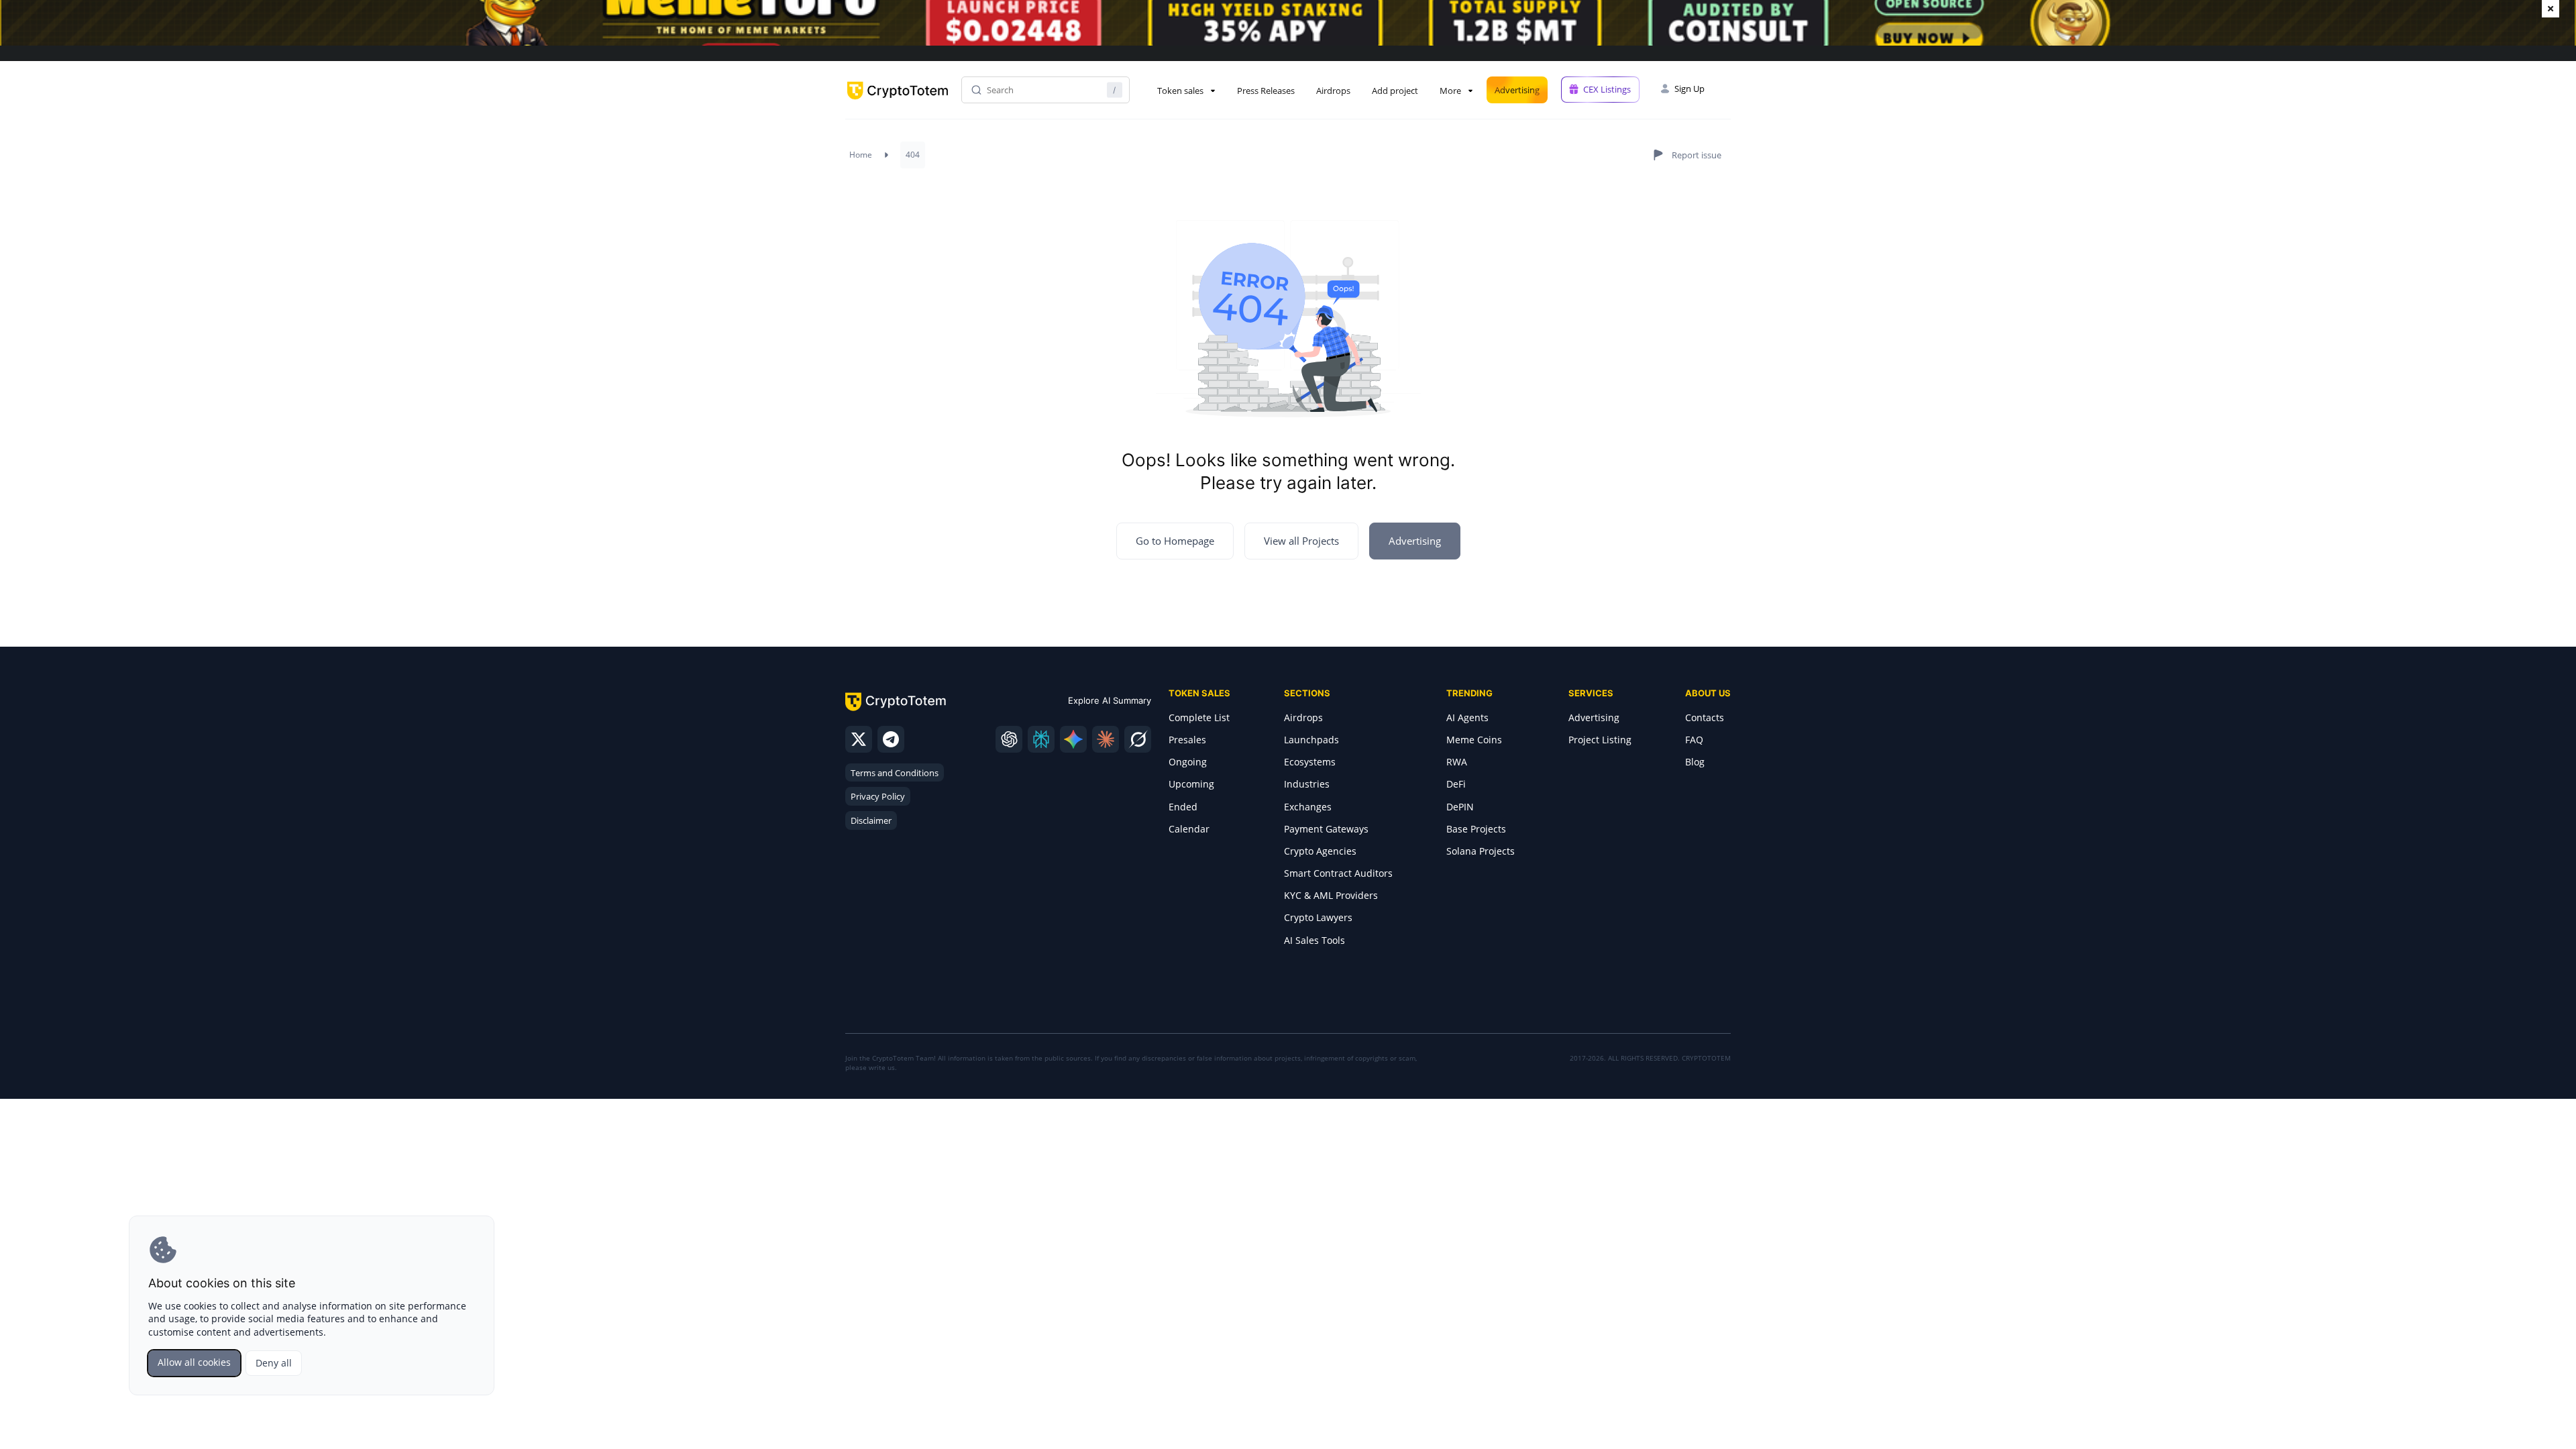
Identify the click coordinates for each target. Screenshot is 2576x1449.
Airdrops (1333, 91)
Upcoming (1191, 784)
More (1450, 91)
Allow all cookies (194, 1362)
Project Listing (1600, 740)
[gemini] (1073, 739)
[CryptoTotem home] (898, 102)
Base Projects (1476, 829)
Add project (1395, 91)
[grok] (1138, 739)
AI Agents (1467, 717)
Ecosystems (1310, 762)
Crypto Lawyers (1318, 917)
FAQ (1694, 740)
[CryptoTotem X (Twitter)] (859, 739)
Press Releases (1266, 91)
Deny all (274, 1363)
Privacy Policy (878, 796)
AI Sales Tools (1314, 940)
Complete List (1199, 717)
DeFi (1456, 784)
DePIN (1460, 807)
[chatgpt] (1009, 739)
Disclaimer (871, 820)
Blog (1695, 762)
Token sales (1180, 91)
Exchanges (1308, 807)
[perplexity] (1041, 739)
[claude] (1106, 739)
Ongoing (1188, 762)
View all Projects (1301, 541)
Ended (1183, 807)
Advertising (1517, 90)
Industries (1307, 784)
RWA (1457, 762)
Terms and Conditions (895, 773)
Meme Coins (1474, 740)
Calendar (1189, 829)
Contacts (1705, 717)
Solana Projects (1481, 851)
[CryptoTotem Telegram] (891, 739)
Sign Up (1689, 89)
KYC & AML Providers (1331, 895)
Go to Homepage (1175, 541)
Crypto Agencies (1320, 851)
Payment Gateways (1326, 829)
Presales (1187, 740)
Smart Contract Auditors (1338, 873)
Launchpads (1311, 740)
